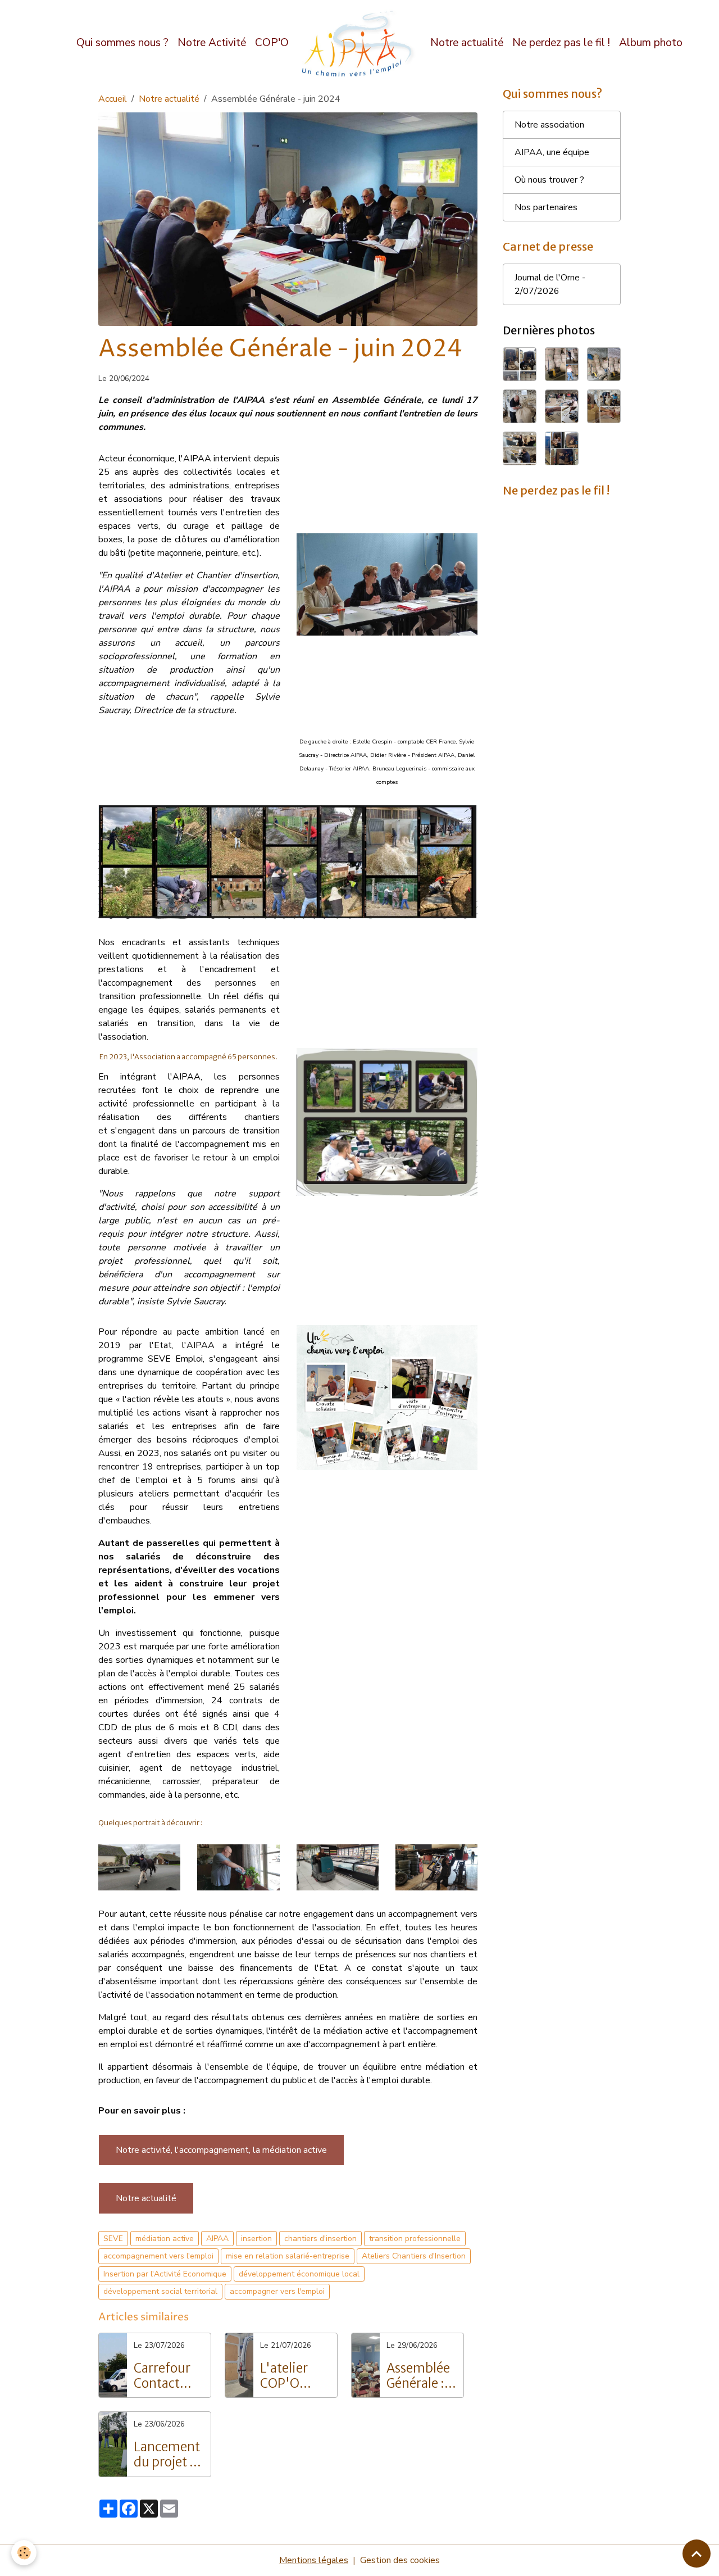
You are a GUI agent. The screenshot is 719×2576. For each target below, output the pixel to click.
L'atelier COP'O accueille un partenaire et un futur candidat (295, 2376)
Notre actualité (467, 43)
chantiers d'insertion (320, 2239)
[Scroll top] (697, 2554)
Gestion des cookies (400, 2560)
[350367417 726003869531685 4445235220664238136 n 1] (238, 1867)
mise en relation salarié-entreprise (288, 2256)
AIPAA (217, 2239)
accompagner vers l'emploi (277, 2291)
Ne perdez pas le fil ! (561, 43)
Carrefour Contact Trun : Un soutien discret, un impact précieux (165, 2376)
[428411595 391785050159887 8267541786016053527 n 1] (139, 1867)
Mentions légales (314, 2560)
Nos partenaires (546, 207)
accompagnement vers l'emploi (158, 2256)
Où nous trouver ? (549, 180)
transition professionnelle (415, 2239)
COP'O (272, 43)
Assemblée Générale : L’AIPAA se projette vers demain (418, 2376)
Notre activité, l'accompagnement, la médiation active (221, 2150)
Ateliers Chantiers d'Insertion (414, 2256)
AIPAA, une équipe (552, 152)
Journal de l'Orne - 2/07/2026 (550, 284)
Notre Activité (212, 43)
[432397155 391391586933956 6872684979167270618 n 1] (338, 1867)
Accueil (113, 99)
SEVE (113, 2239)
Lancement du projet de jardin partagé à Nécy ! (169, 2455)
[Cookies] (24, 2553)
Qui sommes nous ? (122, 43)
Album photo (651, 43)
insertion (256, 2239)
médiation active (165, 2239)
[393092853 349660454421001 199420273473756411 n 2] (436, 1867)
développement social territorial (160, 2291)
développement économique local (299, 2274)
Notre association (549, 125)
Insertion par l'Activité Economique (165, 2274)
